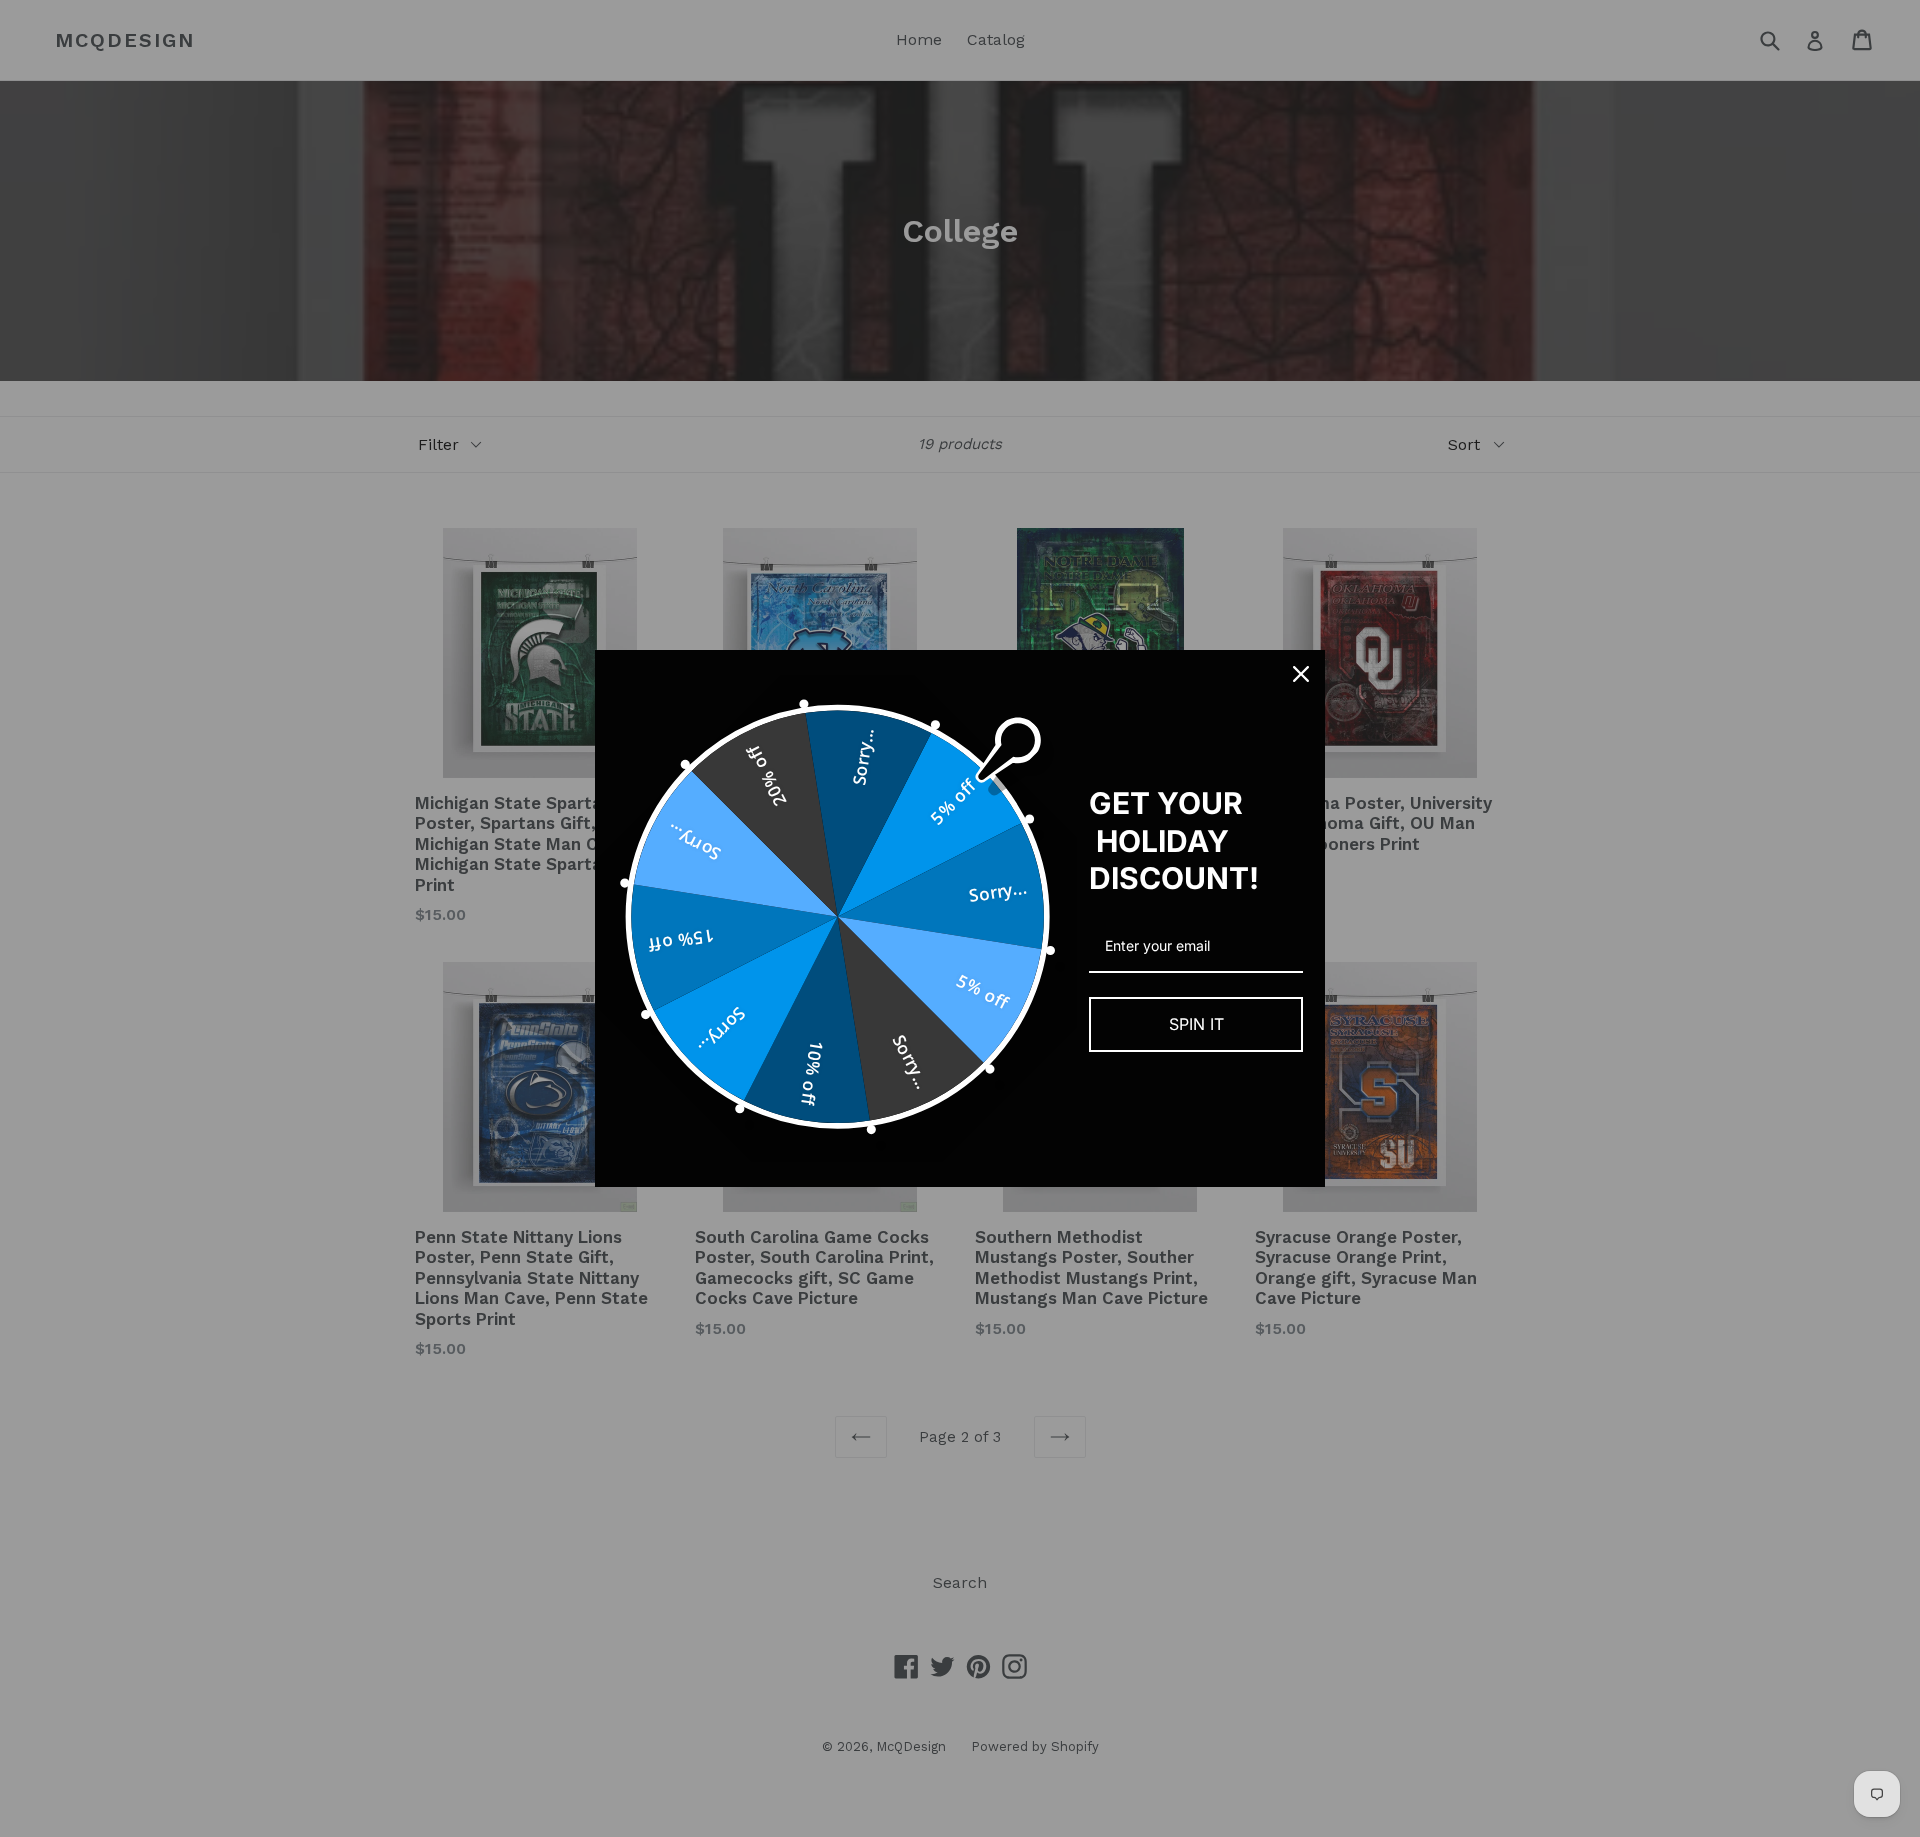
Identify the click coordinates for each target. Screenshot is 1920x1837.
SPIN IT (1196, 1024)
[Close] (1301, 674)
